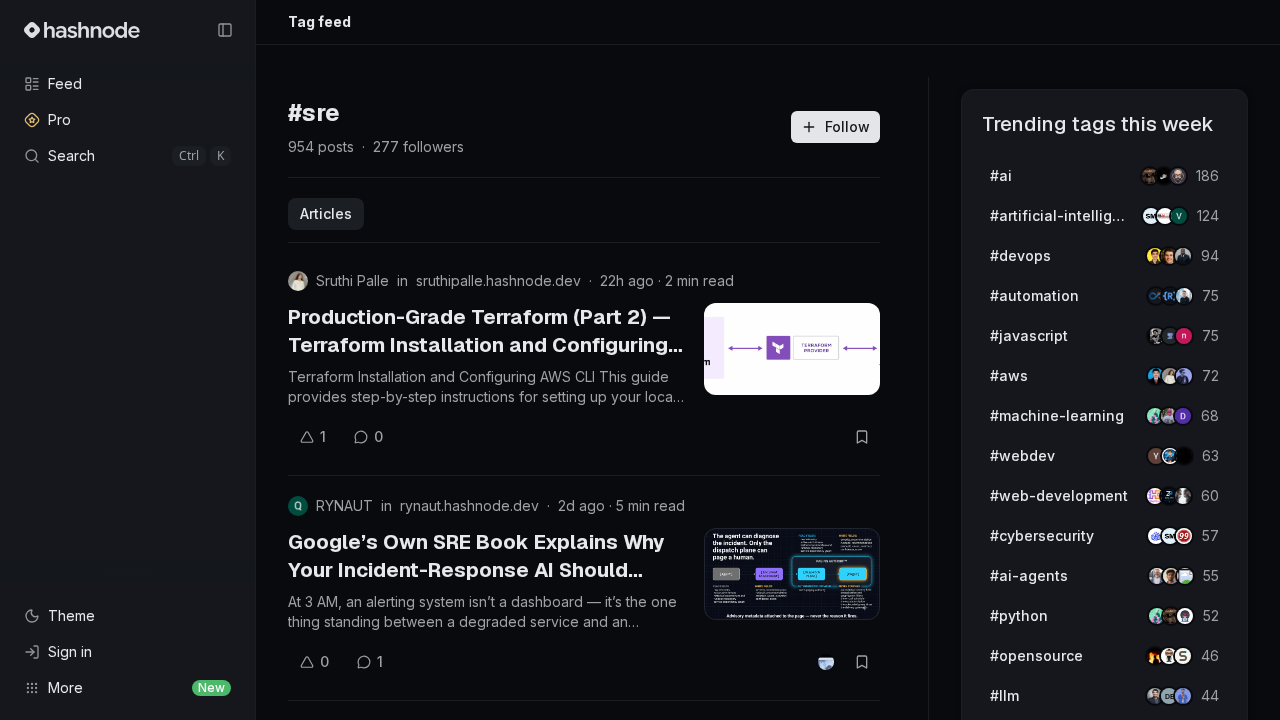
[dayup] (1179, 216)
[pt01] (1183, 416)
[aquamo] (1183, 496)
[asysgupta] (1184, 376)
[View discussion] (826, 662)
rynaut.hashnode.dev (469, 505)
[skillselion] (1183, 656)
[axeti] (1184, 296)
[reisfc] (1185, 576)
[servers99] (1184, 536)
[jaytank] (1185, 616)
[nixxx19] (1184, 336)
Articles (326, 213)
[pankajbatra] (1183, 696)
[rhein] (1184, 456)
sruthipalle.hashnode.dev (498, 280)
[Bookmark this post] (862, 437)
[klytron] (1183, 256)
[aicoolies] (1178, 176)
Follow (847, 126)
